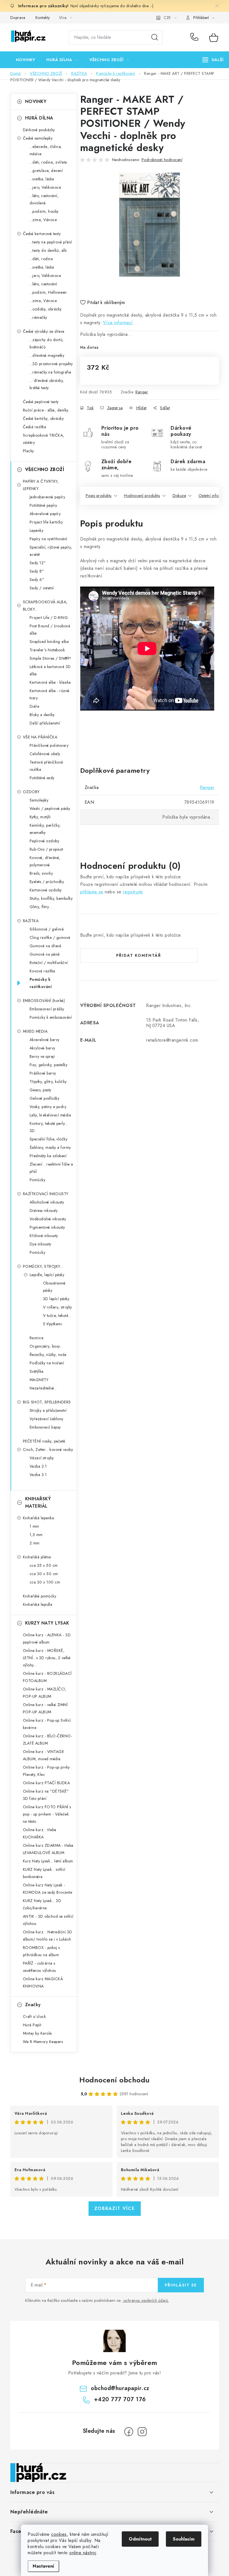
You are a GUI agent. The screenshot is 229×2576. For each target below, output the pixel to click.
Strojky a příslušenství (48, 1410)
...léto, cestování (43, 284)
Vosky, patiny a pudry (48, 1107)
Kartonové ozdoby (46, 890)
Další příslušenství (45, 723)
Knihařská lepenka (39, 1518)
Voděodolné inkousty (48, 1219)
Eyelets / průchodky (47, 882)
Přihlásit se (181, 2285)
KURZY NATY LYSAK (47, 1623)
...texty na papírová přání (51, 242)
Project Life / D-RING (49, 618)
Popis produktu (99, 496)
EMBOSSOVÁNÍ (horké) (44, 1001)
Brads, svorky (41, 873)
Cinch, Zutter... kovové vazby (48, 1450)
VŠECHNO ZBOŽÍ (45, 469)
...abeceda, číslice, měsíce (46, 150)
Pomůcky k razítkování (41, 983)
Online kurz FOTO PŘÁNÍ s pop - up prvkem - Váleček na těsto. (47, 1814)
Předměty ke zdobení (48, 1156)
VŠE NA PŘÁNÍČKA (40, 737)
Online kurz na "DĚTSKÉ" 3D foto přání (46, 1795)
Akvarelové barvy (45, 1040)
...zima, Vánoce (43, 220)
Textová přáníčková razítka (46, 766)
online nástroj (83, 2553)
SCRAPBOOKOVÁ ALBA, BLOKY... (45, 606)
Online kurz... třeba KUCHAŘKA (40, 1833)
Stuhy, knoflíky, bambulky (51, 898)
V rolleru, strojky (58, 1307)
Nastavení (43, 2566)
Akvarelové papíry (45, 514)
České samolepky (38, 138)
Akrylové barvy (42, 1048)
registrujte (133, 892)
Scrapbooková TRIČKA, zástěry (44, 439)
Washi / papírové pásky (50, 809)
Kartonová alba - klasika (50, 682)
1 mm (34, 1526)
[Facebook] (129, 2432)
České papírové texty (41, 402)
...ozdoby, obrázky (46, 309)
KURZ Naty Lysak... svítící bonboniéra (44, 1873)
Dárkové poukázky (39, 130)
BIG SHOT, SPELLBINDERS (47, 1402)
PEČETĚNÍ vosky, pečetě (44, 1441)
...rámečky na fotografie (50, 372)
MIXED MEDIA (35, 1031)
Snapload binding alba (49, 642)
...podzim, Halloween (48, 292)
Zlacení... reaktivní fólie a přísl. (51, 1168)
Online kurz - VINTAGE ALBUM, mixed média (44, 1755)
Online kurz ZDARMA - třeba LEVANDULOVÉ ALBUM (48, 1849)
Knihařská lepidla (38, 1604)
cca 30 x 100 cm (45, 1582)
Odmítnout (140, 2539)
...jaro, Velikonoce (45, 187)
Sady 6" (37, 580)
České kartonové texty (42, 234)
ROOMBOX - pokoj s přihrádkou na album (41, 1951)
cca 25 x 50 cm (44, 1565)
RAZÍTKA (31, 921)
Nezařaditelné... (43, 1388)
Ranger (142, 392)
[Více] (213, 60)
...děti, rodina (41, 259)
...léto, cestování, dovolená (44, 199)
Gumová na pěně (45, 954)
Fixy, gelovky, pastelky (49, 1065)
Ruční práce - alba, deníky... (47, 410)
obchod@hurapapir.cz (120, 2388)
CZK (167, 18)
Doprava (18, 18)
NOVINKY (36, 101)
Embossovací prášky (47, 1009)
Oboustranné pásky (54, 1287)
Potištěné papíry (43, 505)
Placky (28, 451)
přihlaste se (92, 892)
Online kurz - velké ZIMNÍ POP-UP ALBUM (45, 1708)
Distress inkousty (44, 1211)
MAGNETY (39, 1380)
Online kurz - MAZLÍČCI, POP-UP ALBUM (45, 1693)
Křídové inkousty (44, 1236)
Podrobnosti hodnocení (162, 160)
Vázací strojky (42, 1458)
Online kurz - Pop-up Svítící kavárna (47, 1724)
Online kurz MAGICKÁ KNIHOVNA (43, 1982)
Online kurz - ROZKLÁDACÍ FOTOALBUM (47, 1677)
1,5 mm (36, 1535)
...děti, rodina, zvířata (48, 162)
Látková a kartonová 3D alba (50, 670)
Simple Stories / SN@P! (51, 658)
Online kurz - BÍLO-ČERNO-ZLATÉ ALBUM (48, 1740)
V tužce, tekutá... (57, 1315)
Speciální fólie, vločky (49, 1139)
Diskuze (179, 496)
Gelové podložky (45, 1098)
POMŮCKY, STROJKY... (43, 1266)
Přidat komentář (139, 955)
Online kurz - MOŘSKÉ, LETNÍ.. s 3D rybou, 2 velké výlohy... (47, 1658)
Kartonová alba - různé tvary (50, 694)
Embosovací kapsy (45, 1427)
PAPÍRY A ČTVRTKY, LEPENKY (41, 485)
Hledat (155, 37)
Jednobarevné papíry (47, 497)
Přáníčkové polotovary (49, 745)
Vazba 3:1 (38, 1475)
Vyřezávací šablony (46, 1419)
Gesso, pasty (40, 1090)
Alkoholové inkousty (47, 1202)
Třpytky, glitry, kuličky (48, 1082)
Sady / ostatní (42, 588)
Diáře (34, 706)
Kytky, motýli (40, 817)
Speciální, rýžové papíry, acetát (51, 551)
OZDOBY (31, 792)
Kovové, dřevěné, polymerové (45, 861)
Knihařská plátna (37, 1557)
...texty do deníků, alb (48, 250)
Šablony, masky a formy (50, 1147)
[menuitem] (26, 60)
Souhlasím (184, 2539)
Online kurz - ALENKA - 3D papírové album (47, 1639)
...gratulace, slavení (46, 171)
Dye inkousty (40, 1244)
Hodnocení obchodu (115, 2080)
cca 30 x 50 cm (44, 1574)
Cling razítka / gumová (50, 937)
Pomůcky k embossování (51, 1017)
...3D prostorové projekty (51, 364)
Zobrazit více (115, 2208)
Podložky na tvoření (47, 1363)
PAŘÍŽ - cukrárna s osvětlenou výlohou (40, 1967)
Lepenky (37, 530)
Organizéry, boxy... (46, 1346)
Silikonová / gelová (47, 929)
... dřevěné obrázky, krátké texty (47, 384)
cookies (59, 2534)
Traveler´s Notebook (47, 650)
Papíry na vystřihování (48, 539)
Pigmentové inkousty (47, 1227)
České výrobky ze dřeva (44, 331)
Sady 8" (37, 571)
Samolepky (39, 800)
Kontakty (43, 18)
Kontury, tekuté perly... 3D (49, 1127)
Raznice (37, 1338)
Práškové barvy (43, 1073)
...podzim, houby (44, 211)
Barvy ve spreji (42, 1056)
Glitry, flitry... (41, 907)
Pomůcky (38, 1180)
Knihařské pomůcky (40, 1596)
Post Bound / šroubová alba (50, 630)
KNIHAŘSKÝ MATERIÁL (38, 1502)
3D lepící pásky (56, 1299)
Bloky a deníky (42, 715)
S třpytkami (53, 1324)
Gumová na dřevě (46, 946)
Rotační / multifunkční (49, 963)
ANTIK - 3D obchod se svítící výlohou (48, 1920)
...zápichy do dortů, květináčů (47, 343)
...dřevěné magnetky (47, 355)
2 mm (35, 1543)
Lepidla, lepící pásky (47, 1275)
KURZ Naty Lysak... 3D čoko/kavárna (42, 1904)
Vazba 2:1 (38, 1466)
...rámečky (38, 317)
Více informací (118, 323)
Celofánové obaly (45, 754)
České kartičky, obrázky (43, 418)
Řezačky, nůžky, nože (48, 1355)
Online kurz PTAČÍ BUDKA (46, 1783)
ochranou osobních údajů (146, 2300)
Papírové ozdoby (45, 841)
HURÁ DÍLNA (39, 118)
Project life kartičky (46, 522)
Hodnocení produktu (142, 496)
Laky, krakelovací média (50, 1115)
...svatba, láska (42, 179)
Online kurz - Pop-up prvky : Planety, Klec (47, 1771)
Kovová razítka (42, 971)
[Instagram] (142, 2432)
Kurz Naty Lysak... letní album (48, 1861)
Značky (33, 2005)
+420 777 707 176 (196, 37)
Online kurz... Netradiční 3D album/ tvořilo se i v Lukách (48, 1936)
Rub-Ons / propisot (46, 849)
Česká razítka (35, 427)
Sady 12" (38, 563)
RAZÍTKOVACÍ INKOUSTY (46, 1194)
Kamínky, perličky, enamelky (45, 829)
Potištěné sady (42, 778)
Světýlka (37, 1371)
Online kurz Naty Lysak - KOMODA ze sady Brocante (48, 1889)
